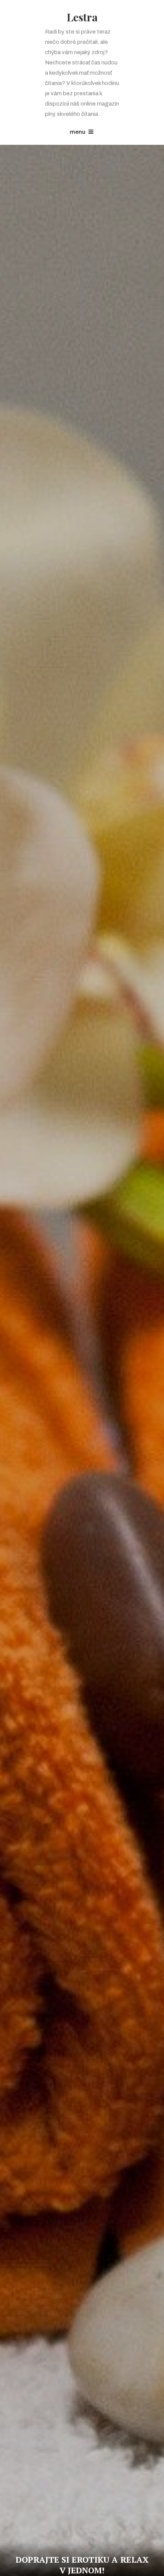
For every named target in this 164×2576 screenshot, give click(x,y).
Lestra (82, 17)
